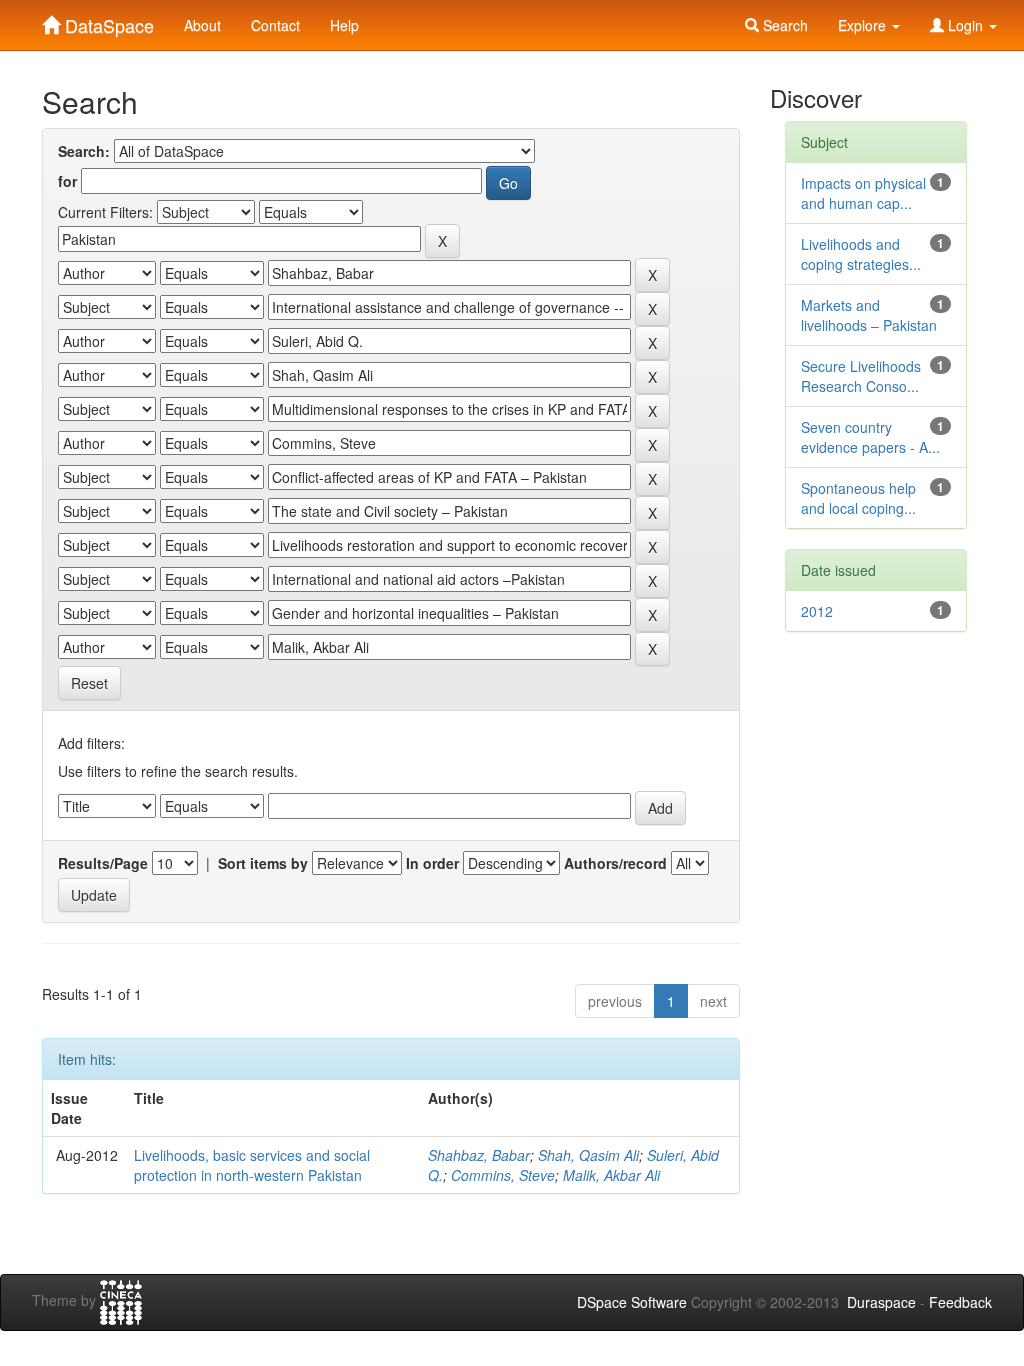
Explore (864, 25)
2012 (817, 611)
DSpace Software (632, 1302)
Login (965, 25)
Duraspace (881, 1302)
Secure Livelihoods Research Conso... (861, 376)
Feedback (960, 1302)
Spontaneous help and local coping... (858, 498)
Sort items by (263, 863)
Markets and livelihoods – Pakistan (869, 315)
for (67, 181)
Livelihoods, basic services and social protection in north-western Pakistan (252, 1165)
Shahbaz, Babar (479, 1155)
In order (432, 863)
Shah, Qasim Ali (588, 1155)
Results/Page (103, 863)
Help (344, 25)
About (202, 25)
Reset (89, 683)
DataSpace (107, 21)
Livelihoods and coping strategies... (861, 254)
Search (783, 25)
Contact (275, 25)
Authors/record (615, 863)
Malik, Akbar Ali (611, 1175)
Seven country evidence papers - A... (870, 437)
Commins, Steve (503, 1175)
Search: (84, 151)
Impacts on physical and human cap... (863, 193)
